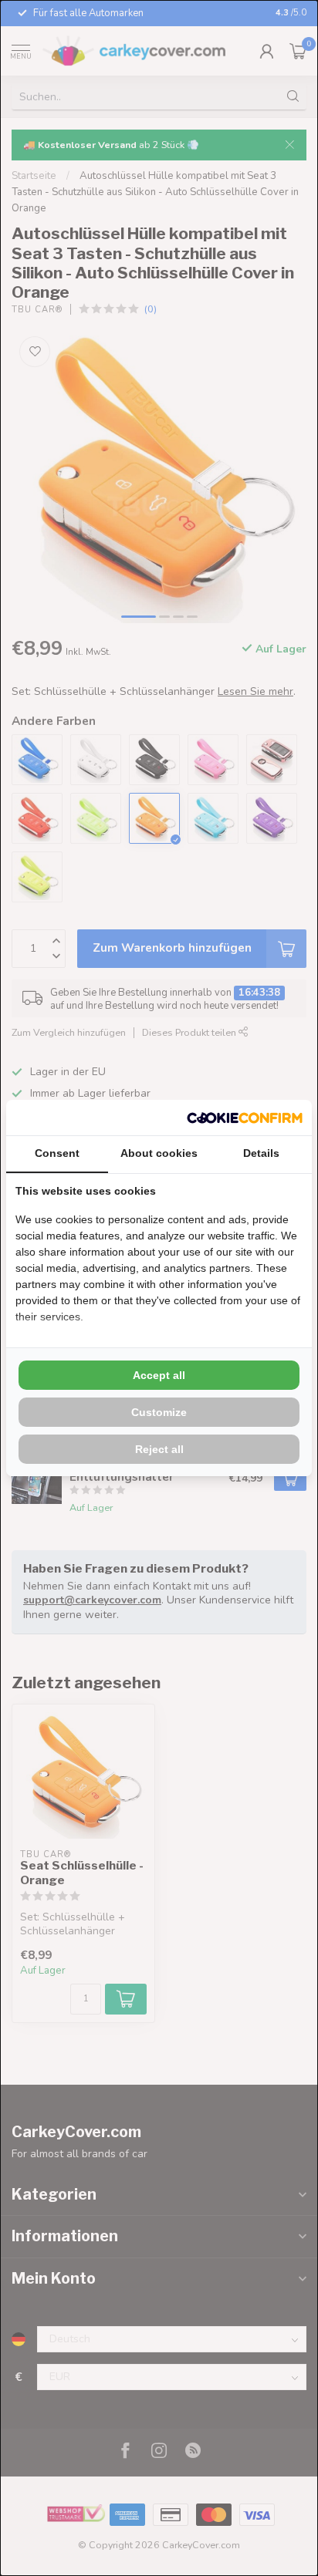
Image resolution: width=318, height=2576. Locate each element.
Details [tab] (261, 1153)
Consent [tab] (57, 1153)
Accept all (159, 1375)
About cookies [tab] (159, 1153)
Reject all (159, 1449)
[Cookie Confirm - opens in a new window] (245, 1118)
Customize (159, 1412)
